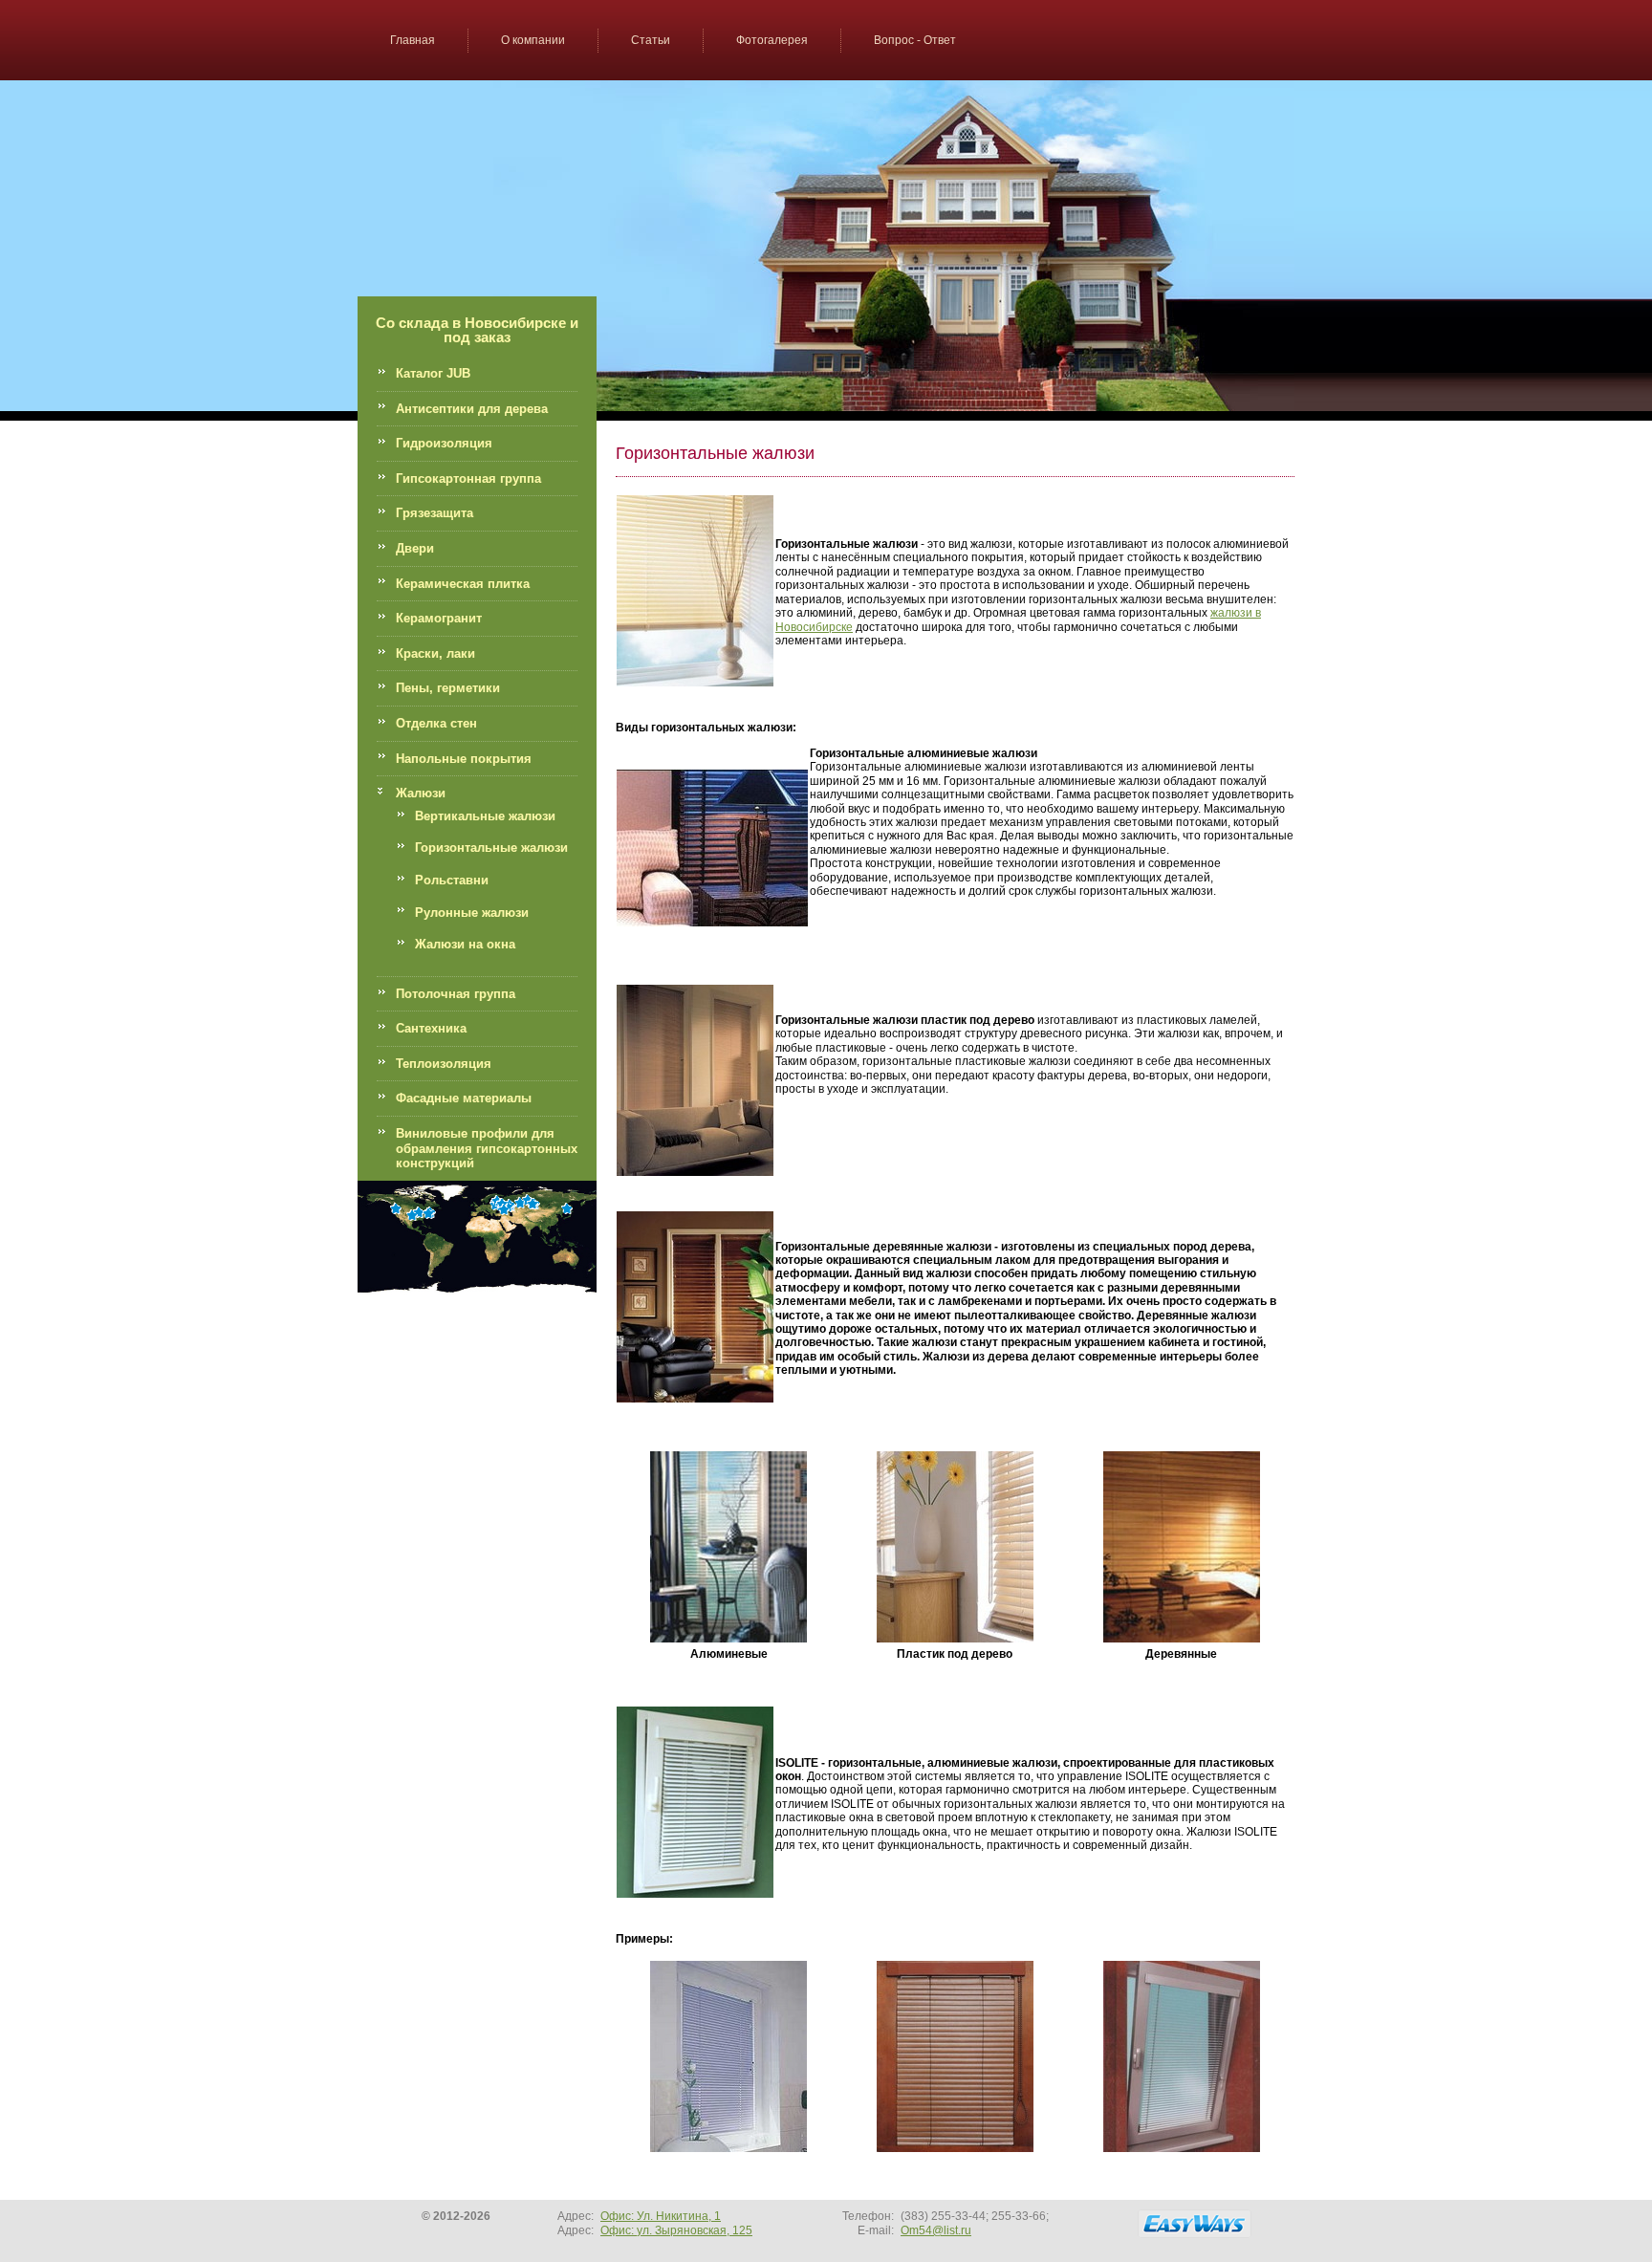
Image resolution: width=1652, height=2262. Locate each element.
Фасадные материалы (464, 1098)
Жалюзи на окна (465, 944)
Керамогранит (439, 618)
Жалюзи (421, 793)
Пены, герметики (448, 688)
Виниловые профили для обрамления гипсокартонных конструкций (487, 1148)
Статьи (651, 40)
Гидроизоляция (444, 443)
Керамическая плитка (463, 584)
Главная (413, 40)
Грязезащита (435, 513)
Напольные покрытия (464, 759)
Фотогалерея (772, 40)
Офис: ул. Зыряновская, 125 (676, 2230)
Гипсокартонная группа (468, 478)
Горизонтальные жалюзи (491, 848)
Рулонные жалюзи (472, 913)
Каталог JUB (433, 373)
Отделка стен (436, 723)
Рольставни (452, 880)
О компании (533, 40)
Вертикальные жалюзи (485, 816)
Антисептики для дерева (472, 409)
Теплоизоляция (444, 1064)
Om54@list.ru (936, 2230)
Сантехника (431, 1028)
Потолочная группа (456, 994)
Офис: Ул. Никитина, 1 (661, 2216)
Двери (415, 548)
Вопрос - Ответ (915, 40)
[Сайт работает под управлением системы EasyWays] (1195, 2224)
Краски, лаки (435, 653)
